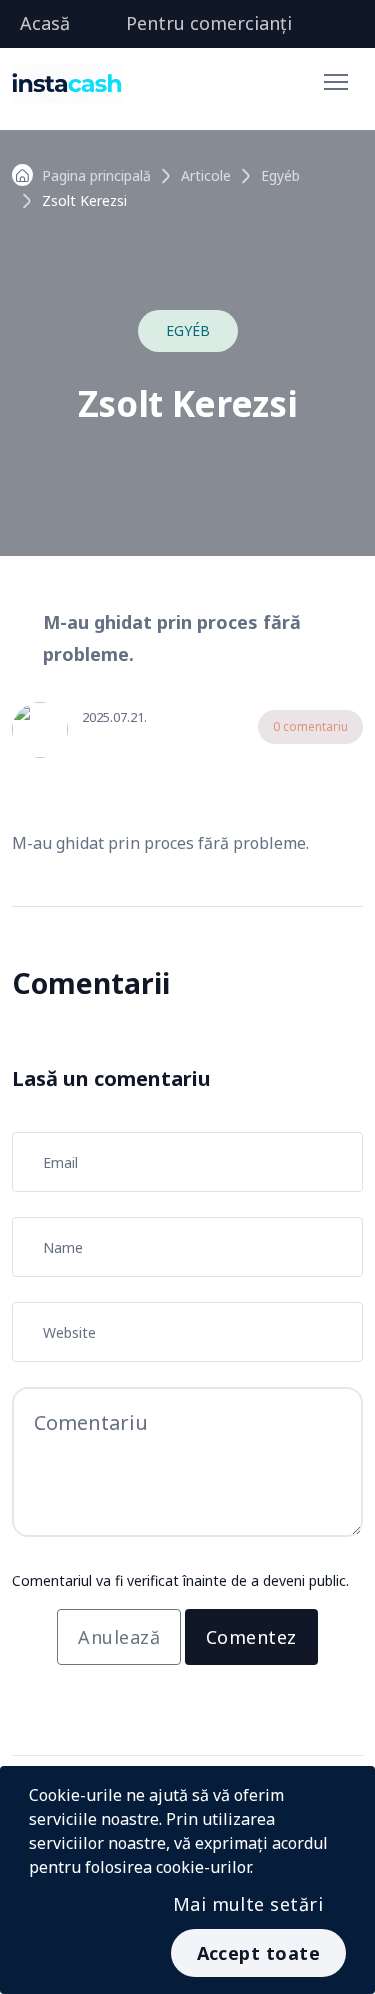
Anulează (119, 1637)
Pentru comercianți (209, 23)
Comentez (251, 1637)
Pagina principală (96, 175)
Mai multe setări (248, 1904)
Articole (206, 175)
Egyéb (280, 175)
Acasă (45, 23)
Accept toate (258, 1953)
